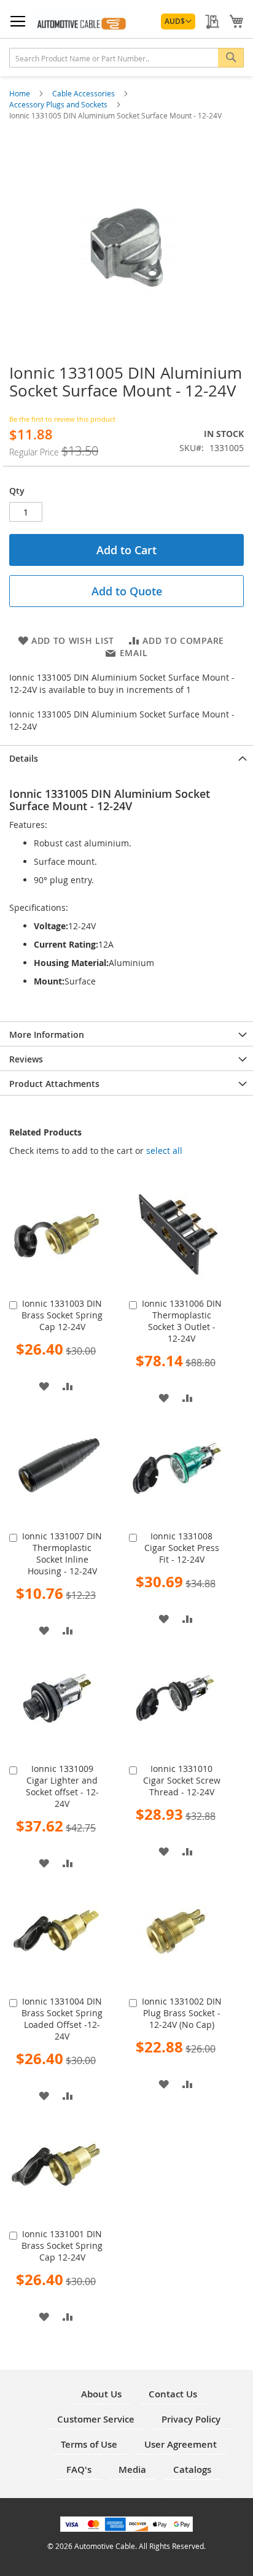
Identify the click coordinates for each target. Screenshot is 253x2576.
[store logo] (81, 22)
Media (132, 2470)
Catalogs (192, 2470)
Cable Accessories (84, 93)
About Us (101, 2394)
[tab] (126, 757)
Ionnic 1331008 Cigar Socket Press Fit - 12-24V (182, 1548)
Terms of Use (89, 2444)
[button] (178, 21)
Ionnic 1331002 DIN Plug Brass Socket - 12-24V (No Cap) (182, 2013)
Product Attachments (54, 1084)
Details (24, 758)
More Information (47, 1035)
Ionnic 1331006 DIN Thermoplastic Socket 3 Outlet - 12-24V (182, 1321)
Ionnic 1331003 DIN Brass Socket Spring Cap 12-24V (62, 1315)
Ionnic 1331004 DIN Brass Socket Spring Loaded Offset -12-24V (62, 2019)
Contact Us (173, 2394)
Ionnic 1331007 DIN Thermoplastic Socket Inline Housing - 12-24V (62, 1553)
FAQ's (79, 2470)
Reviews (26, 1059)
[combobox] (126, 58)
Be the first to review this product (62, 419)
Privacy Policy (191, 2419)
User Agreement (181, 2444)
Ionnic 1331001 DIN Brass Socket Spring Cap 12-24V (62, 2245)
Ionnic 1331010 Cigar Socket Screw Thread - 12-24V (182, 1780)
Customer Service (96, 2419)
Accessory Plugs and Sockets (59, 104)
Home (21, 93)
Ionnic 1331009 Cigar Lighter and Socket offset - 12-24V (62, 1786)
